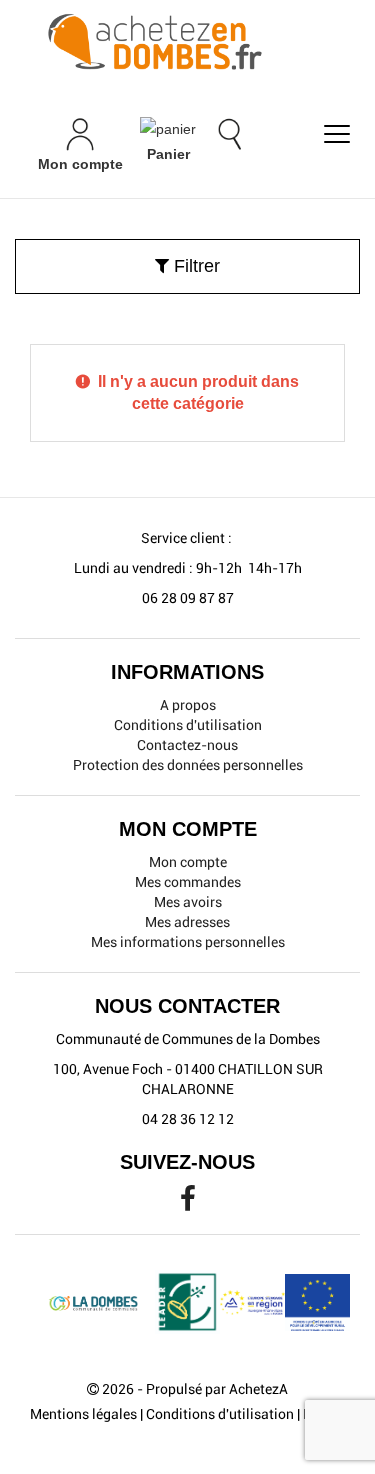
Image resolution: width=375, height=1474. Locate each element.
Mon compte (188, 862)
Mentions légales (83, 1414)
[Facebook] (188, 1204)
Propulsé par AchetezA (217, 1389)
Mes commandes (188, 882)
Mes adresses (187, 922)
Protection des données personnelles (188, 765)
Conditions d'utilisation (188, 725)
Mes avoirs (188, 902)
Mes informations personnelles (188, 942)
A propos (188, 705)
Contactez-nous (187, 745)
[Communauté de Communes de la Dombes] (187, 43)
